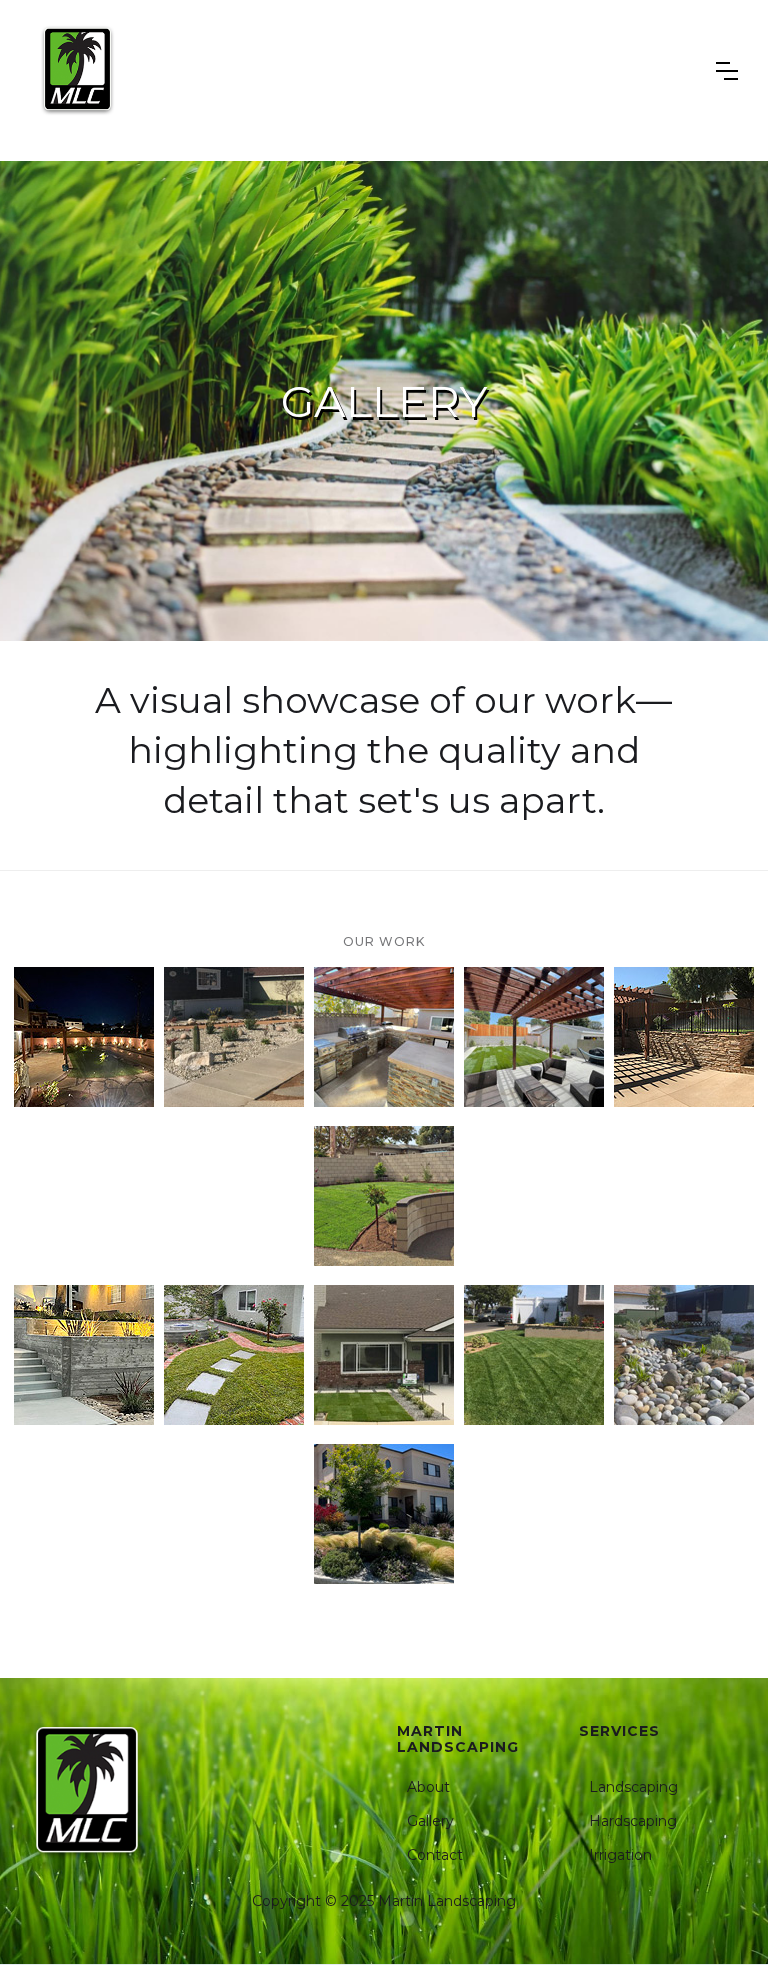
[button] (727, 71)
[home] (77, 70)
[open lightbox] (84, 1037)
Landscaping (633, 1787)
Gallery (430, 1821)
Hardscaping (633, 1821)
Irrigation (620, 1855)
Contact (435, 1855)
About (428, 1787)
